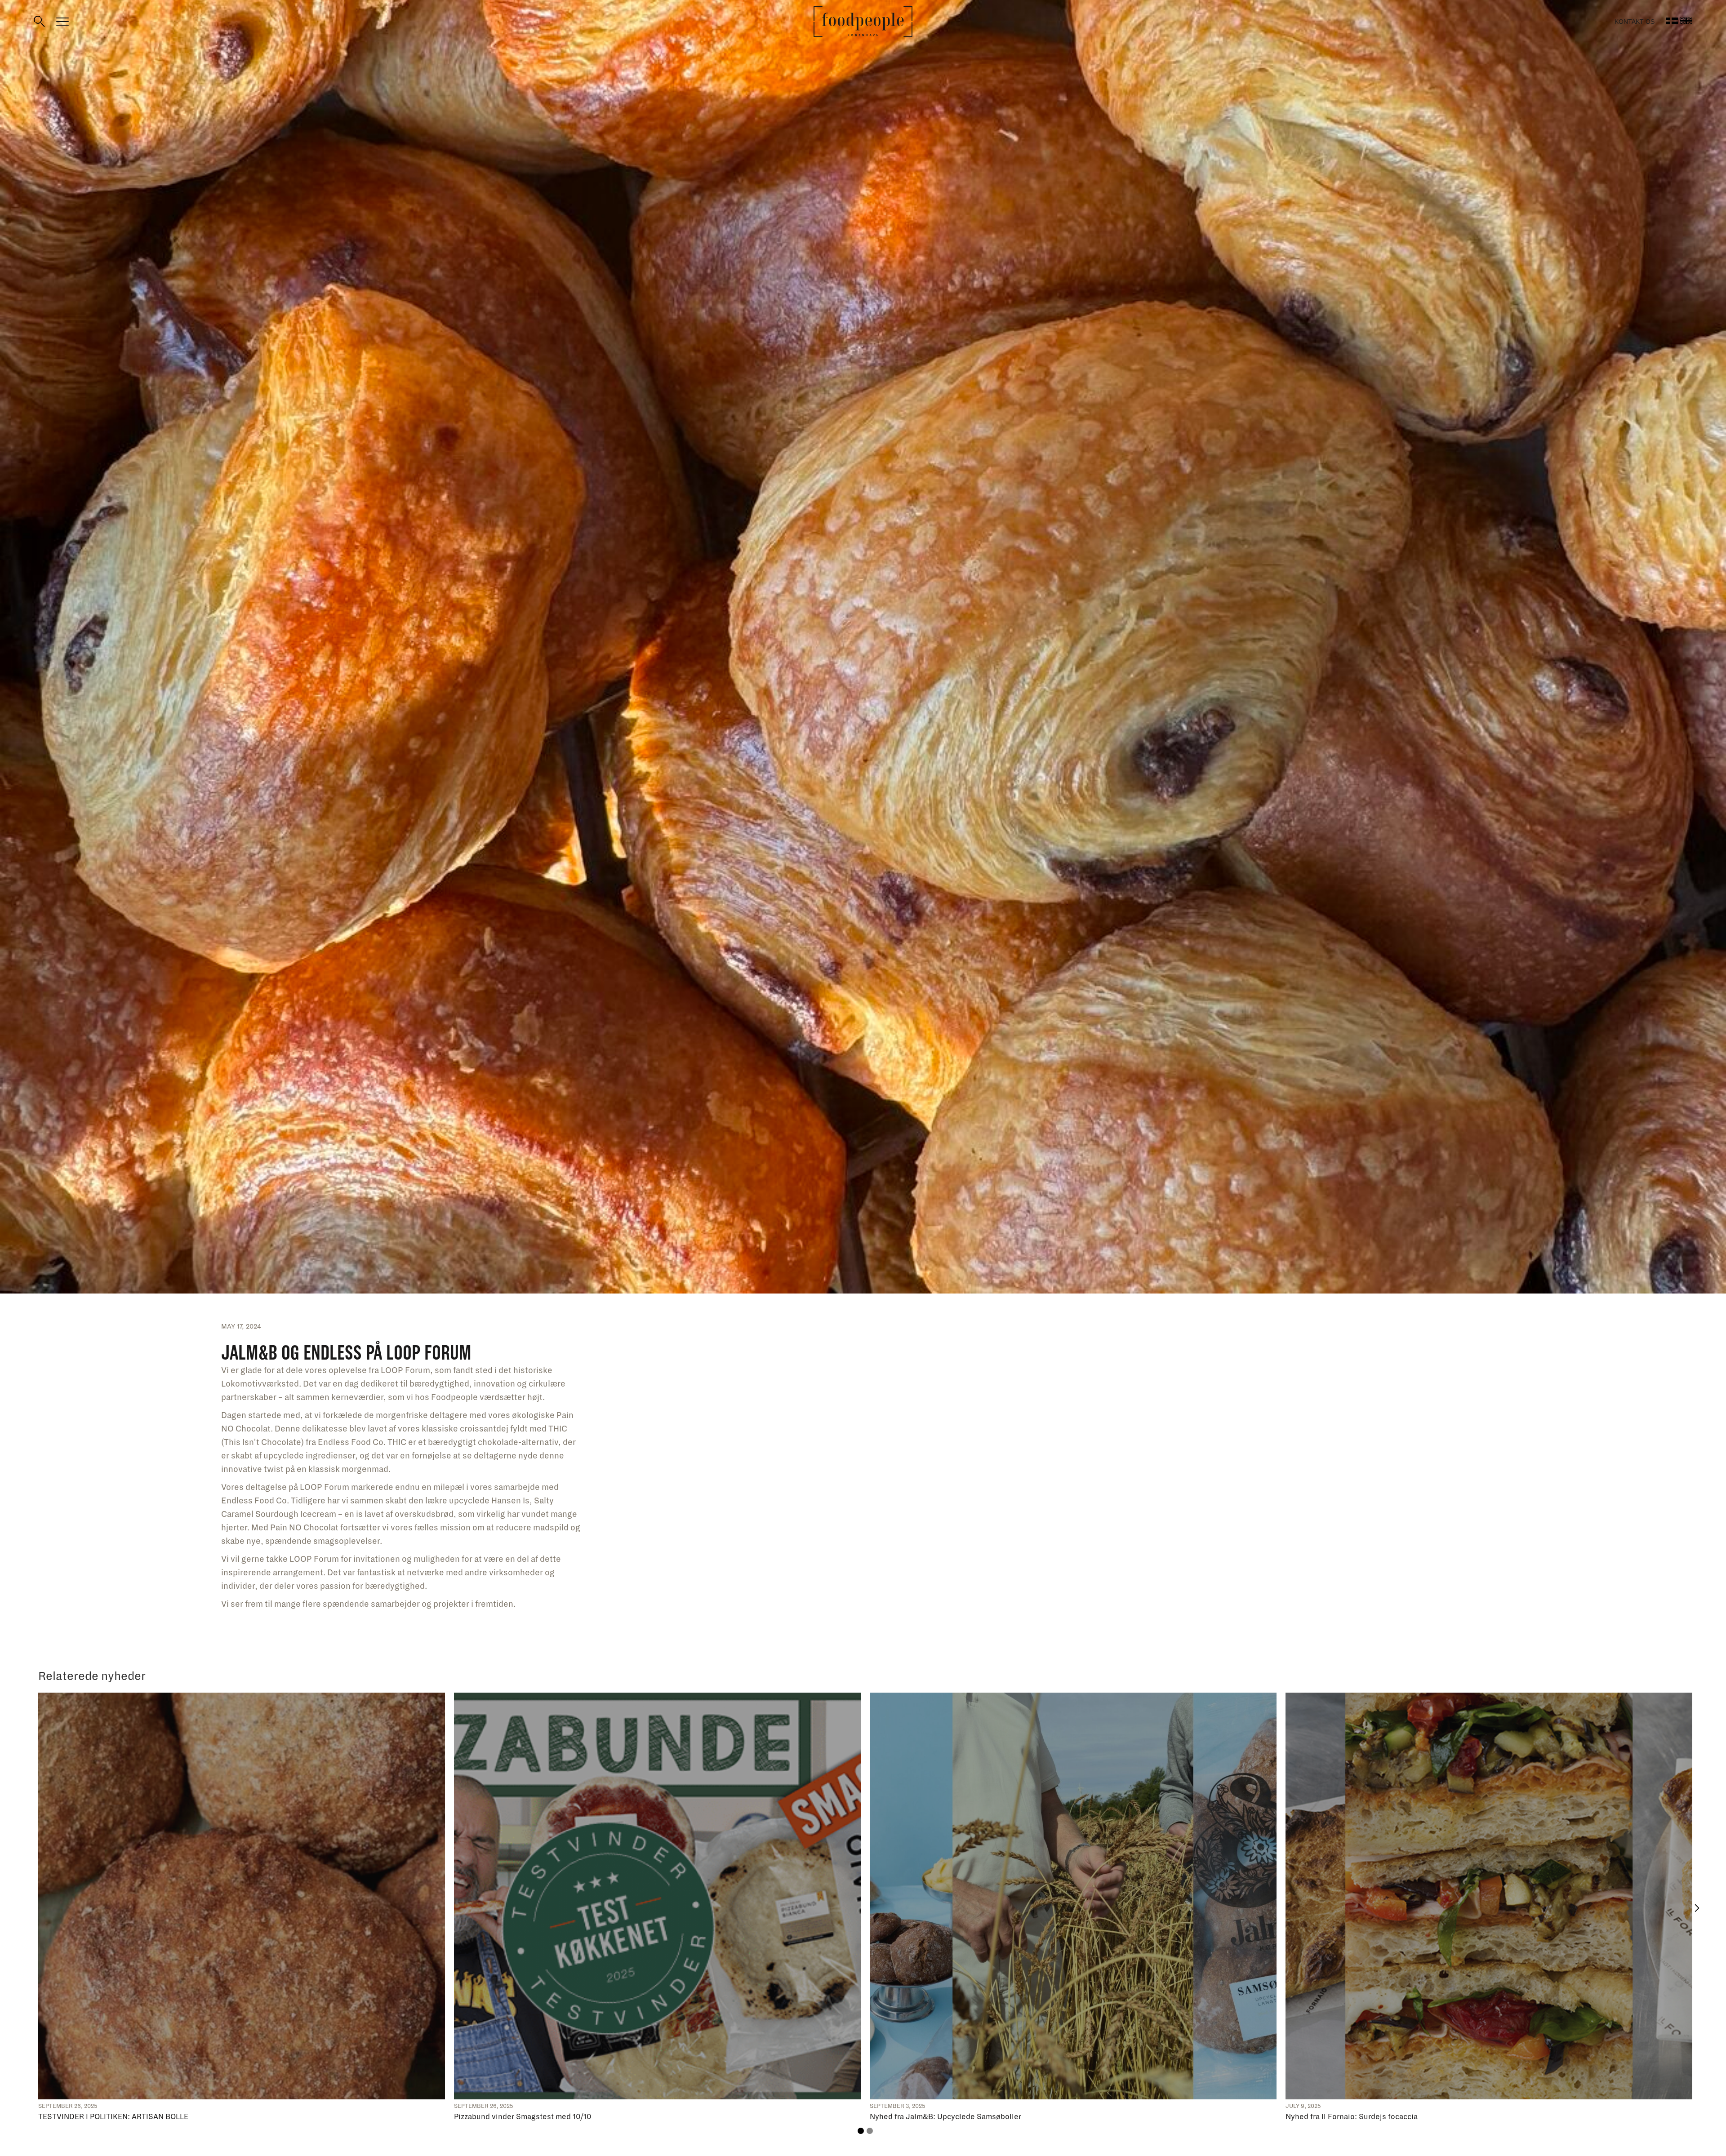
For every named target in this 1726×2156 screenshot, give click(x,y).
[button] (1697, 1908)
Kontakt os (1635, 22)
